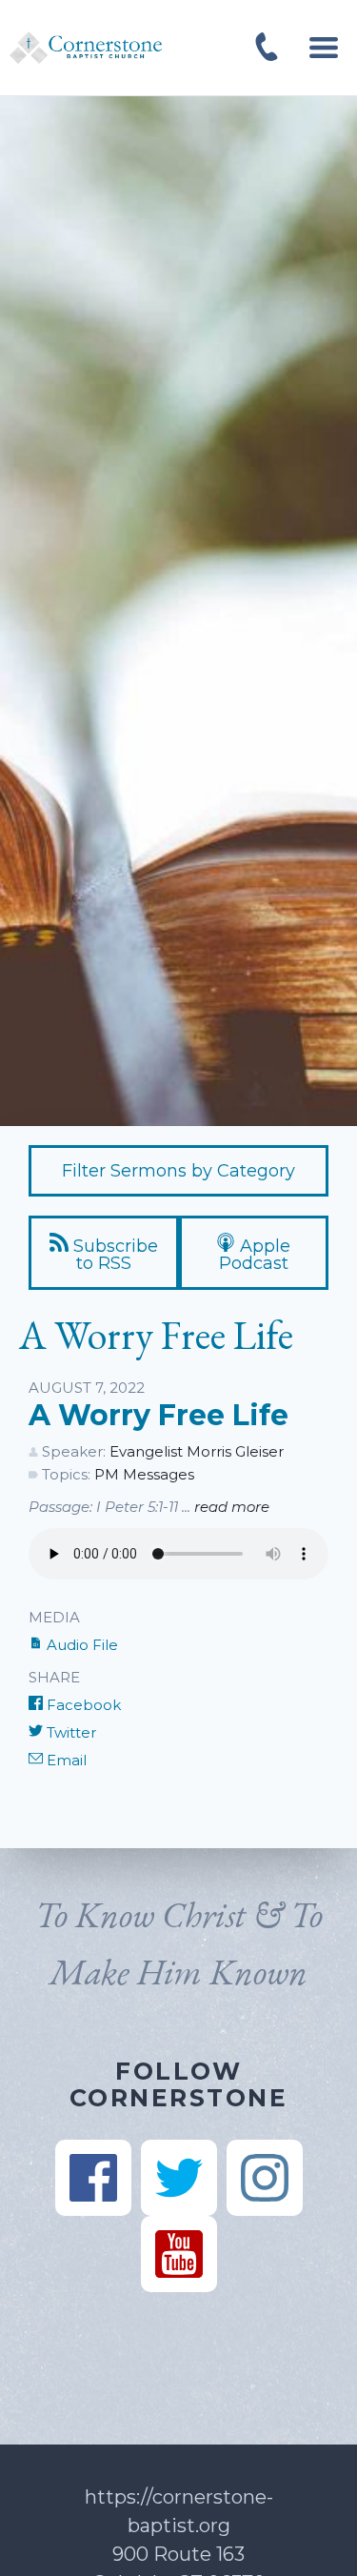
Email (65, 1760)
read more (232, 1507)
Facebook (82, 1705)
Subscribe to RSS (113, 1255)
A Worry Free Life (159, 1415)
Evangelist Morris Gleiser (197, 1451)
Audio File (80, 1645)
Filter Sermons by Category (178, 1171)
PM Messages (144, 1474)
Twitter (69, 1732)
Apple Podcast (255, 1255)
